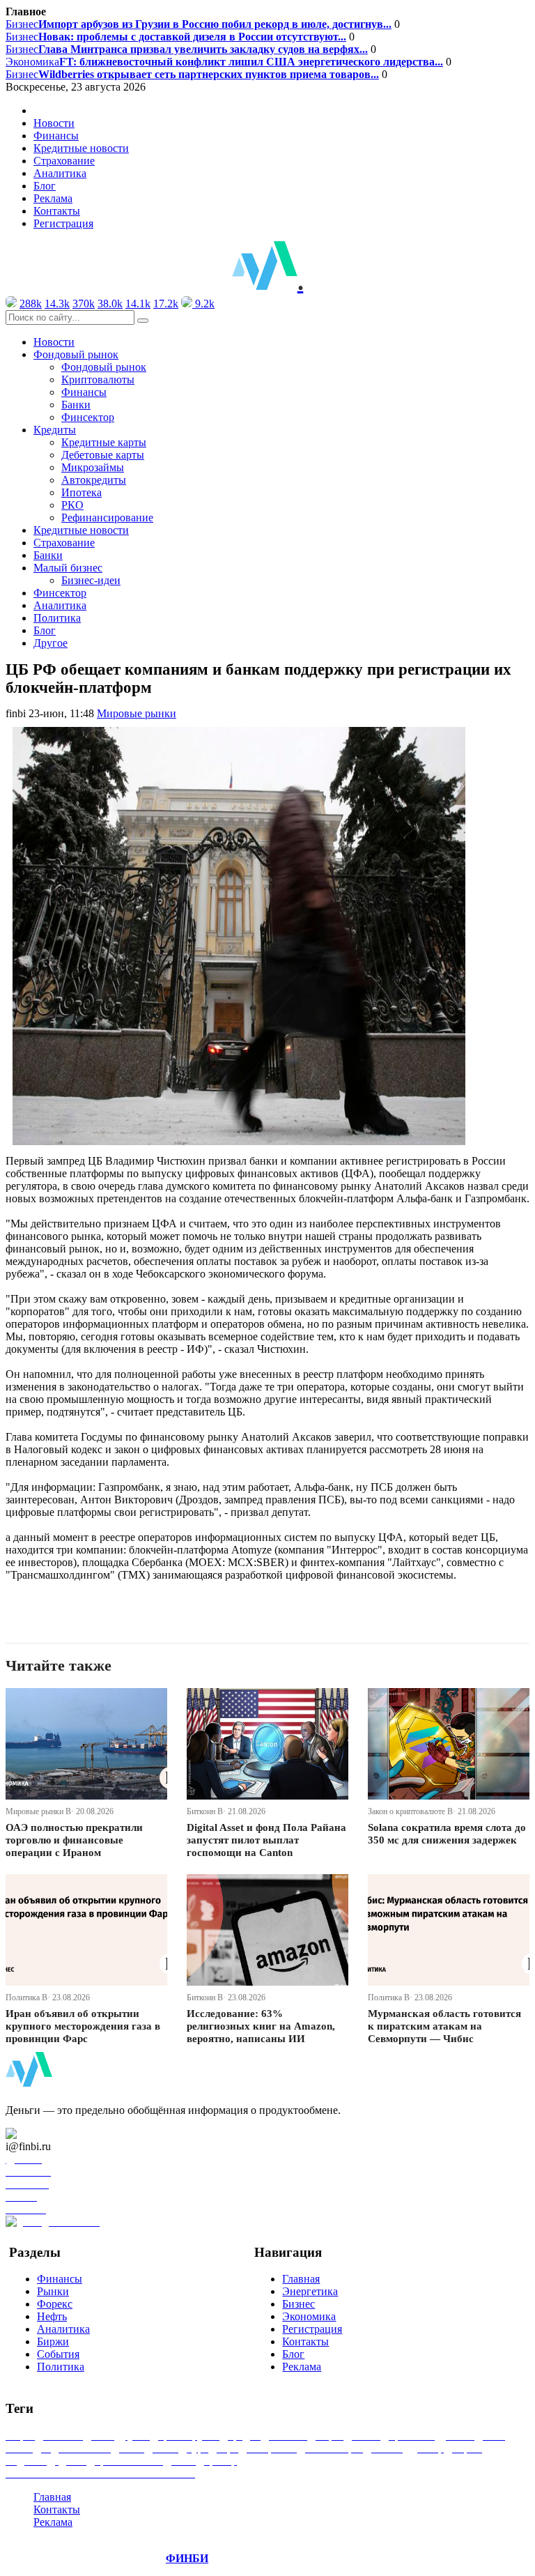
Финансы (56, 136)
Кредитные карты (104, 442)
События (58, 2354)
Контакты (57, 211)
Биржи (53, 2341)
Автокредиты (94, 480)
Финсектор (88, 417)
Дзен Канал (51, 2134)
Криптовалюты (98, 379)
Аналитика (60, 173)
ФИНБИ (187, 2558)
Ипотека (82, 492)
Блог (45, 186)
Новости (54, 123)
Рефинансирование (107, 517)
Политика (57, 618)
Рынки (53, 2291)
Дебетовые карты (103, 455)
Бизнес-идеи (91, 580)
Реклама (53, 198)
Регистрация (63, 223)
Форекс (55, 2304)
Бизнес (199, 24)
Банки (76, 405)
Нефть (52, 2316)
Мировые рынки (137, 713)
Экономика (224, 62)
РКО (72, 505)
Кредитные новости (81, 148)
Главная (301, 2279)
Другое (51, 643)
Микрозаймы (93, 467)
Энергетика (310, 2291)
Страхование (64, 161)
